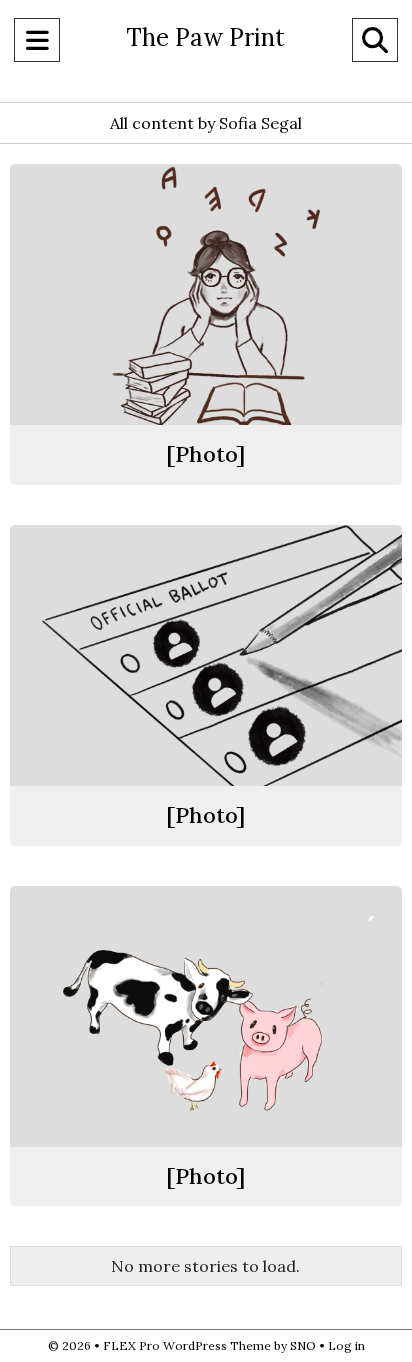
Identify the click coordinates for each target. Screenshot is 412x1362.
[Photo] (205, 454)
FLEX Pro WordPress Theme (187, 1345)
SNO (303, 1345)
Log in (346, 1345)
